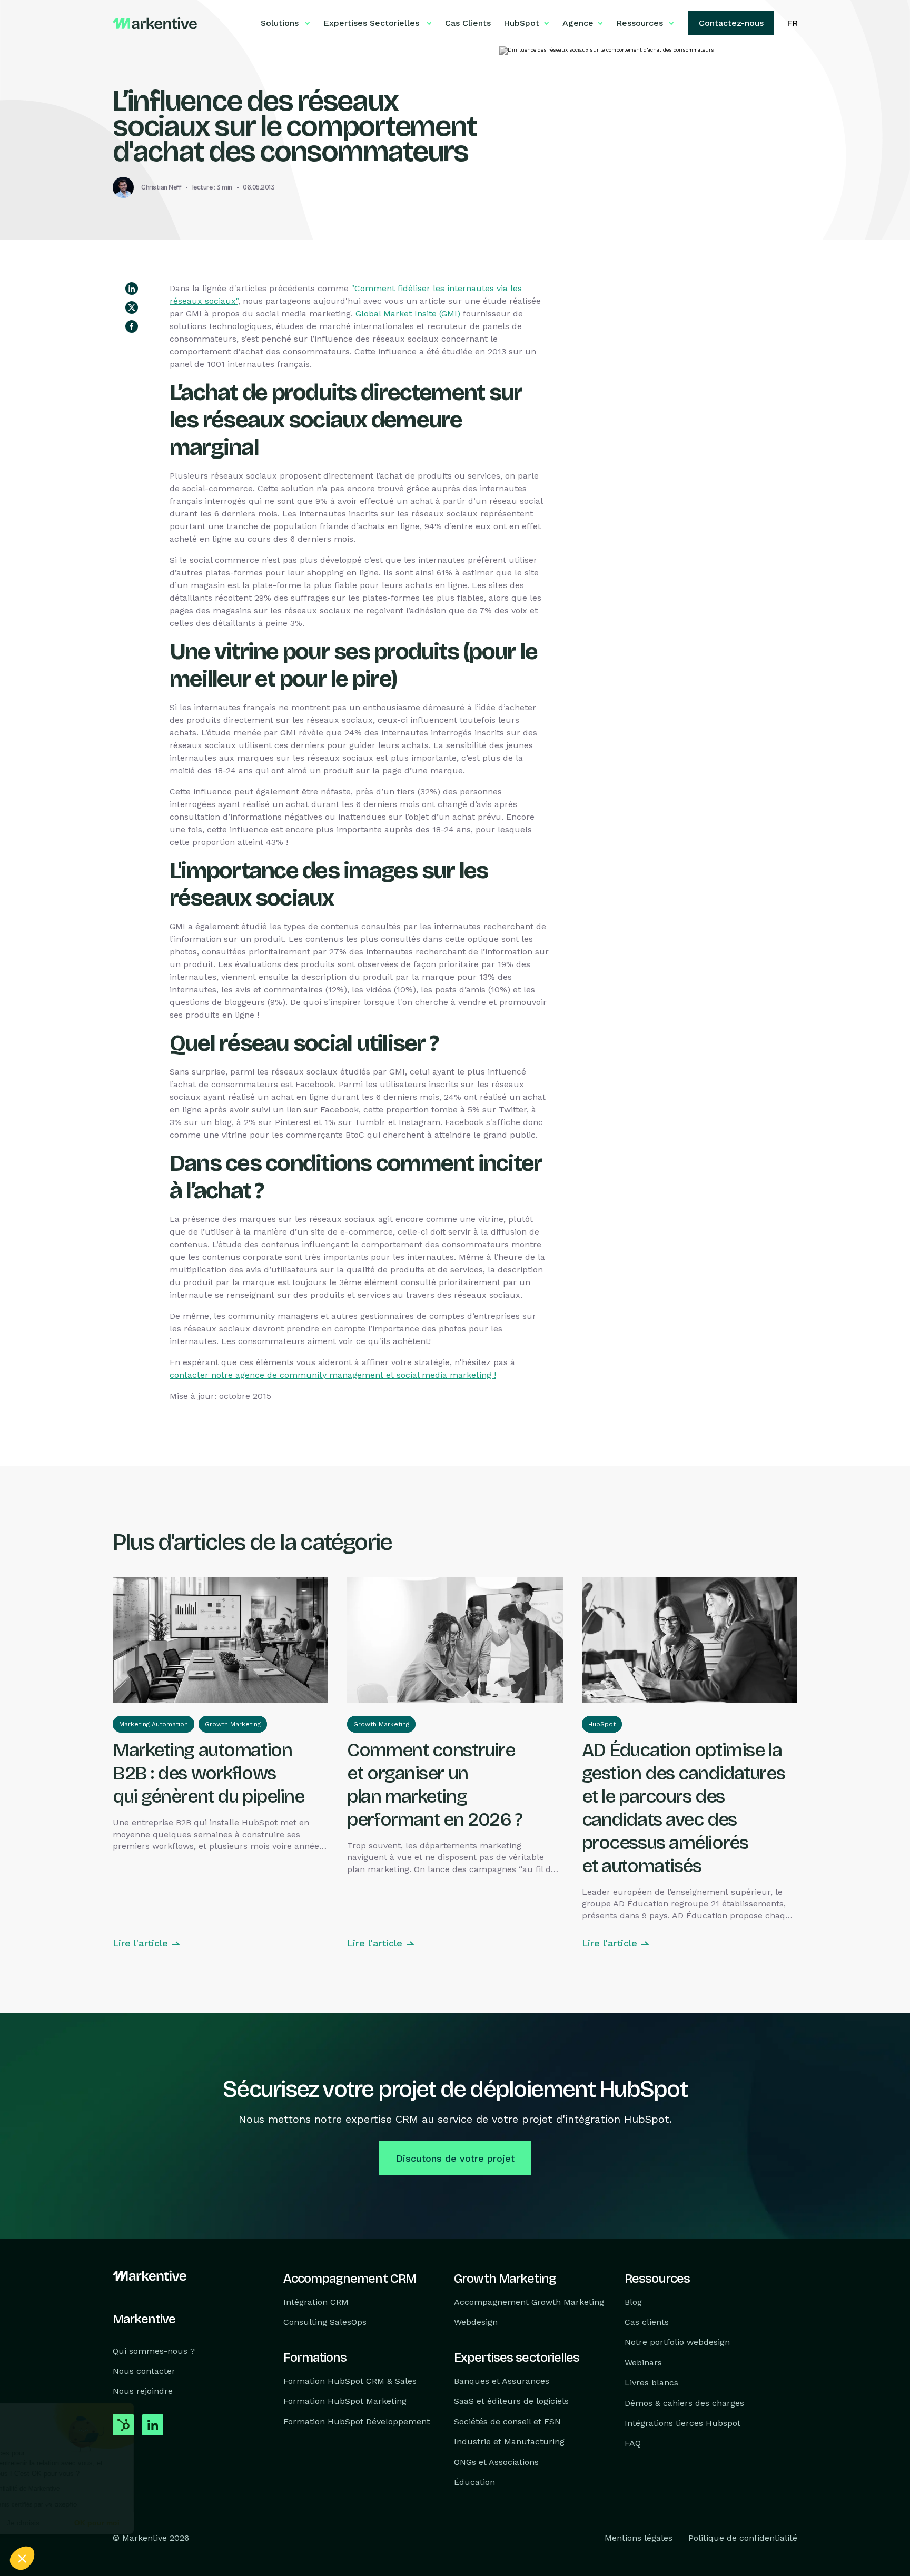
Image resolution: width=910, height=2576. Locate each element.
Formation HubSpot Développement (357, 2421)
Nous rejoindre (143, 2391)
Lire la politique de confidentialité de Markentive (90, 2489)
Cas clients (647, 2322)
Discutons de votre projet (455, 2158)
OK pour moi (195, 2523)
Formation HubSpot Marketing (345, 2401)
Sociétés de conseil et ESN (507, 2421)
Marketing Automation (154, 1724)
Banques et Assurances (502, 2381)
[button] (22, 2558)
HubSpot (602, 1724)
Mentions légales (639, 2538)
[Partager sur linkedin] (132, 289)
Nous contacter (144, 2371)
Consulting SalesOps (325, 2322)
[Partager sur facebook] (132, 326)
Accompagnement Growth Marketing (529, 2302)
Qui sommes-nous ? (154, 2351)
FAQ (633, 2444)
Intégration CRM (316, 2302)
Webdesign (476, 2322)
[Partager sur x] (132, 307)
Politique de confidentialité (743, 2538)
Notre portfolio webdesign (677, 2343)
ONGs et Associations (496, 2462)
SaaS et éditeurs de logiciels (511, 2401)
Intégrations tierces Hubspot (682, 2423)
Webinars (643, 2363)
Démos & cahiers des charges (684, 2403)
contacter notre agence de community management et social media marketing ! (333, 1375)
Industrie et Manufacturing (509, 2441)
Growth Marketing (233, 1724)
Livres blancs (651, 2383)
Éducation (474, 2482)
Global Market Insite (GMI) (408, 314)
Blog (633, 2302)
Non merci (47, 2523)
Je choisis (121, 2523)
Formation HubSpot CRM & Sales (350, 2381)
